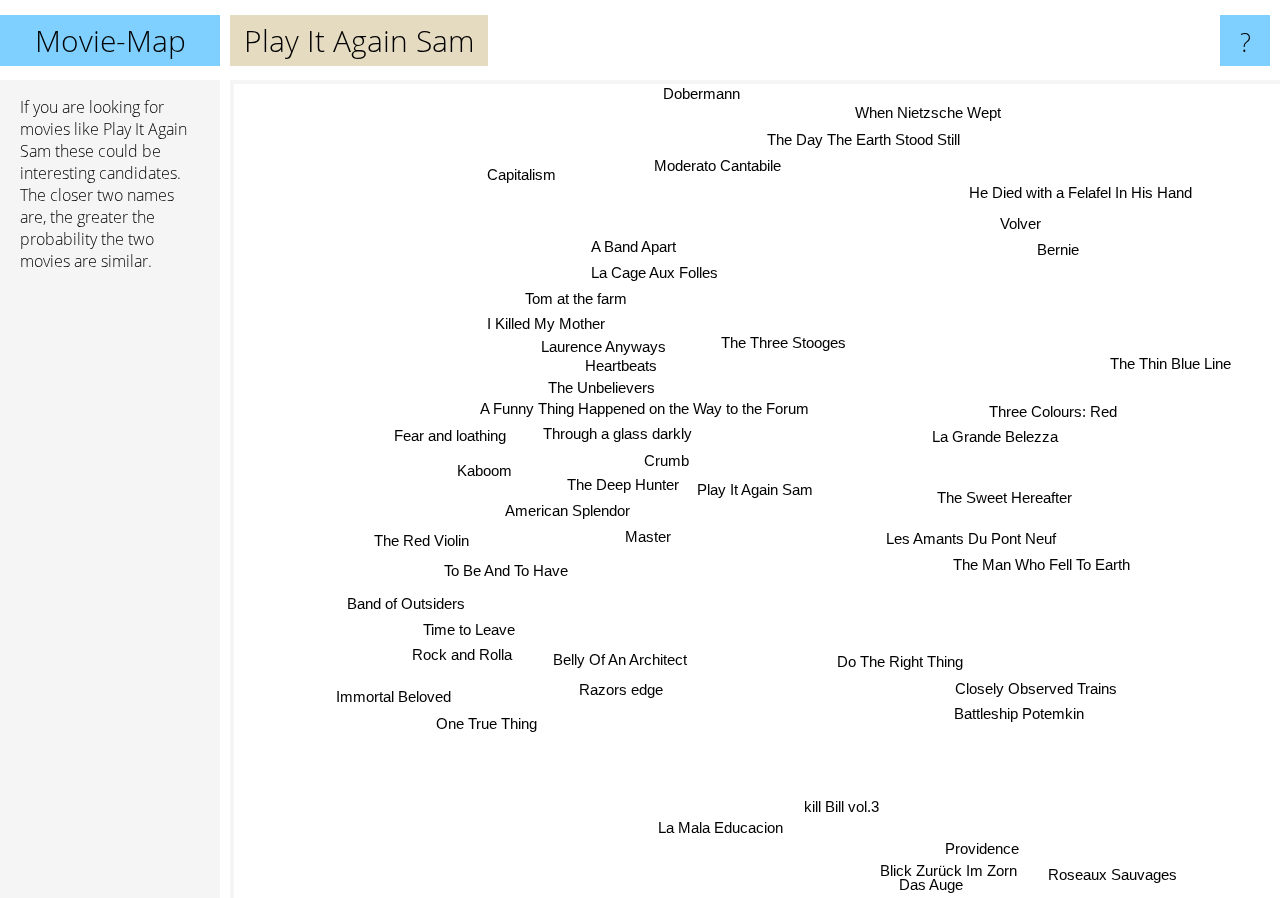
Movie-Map (110, 40)
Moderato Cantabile (716, 164)
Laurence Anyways (601, 346)
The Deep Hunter (622, 483)
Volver (1022, 224)
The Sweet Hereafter (1004, 496)
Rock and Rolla (453, 651)
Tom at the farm (575, 298)
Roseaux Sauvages (1114, 873)
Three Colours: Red (1052, 408)
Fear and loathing (449, 434)
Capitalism (522, 172)
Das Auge (934, 884)
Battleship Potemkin (1019, 712)
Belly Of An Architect (620, 662)
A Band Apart (630, 246)
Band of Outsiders (406, 600)
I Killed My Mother (544, 324)
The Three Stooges (784, 342)
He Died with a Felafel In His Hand (1078, 191)
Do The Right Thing (900, 661)
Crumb (668, 459)
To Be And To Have (506, 571)
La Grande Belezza (994, 434)
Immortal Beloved (398, 698)
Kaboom (483, 471)
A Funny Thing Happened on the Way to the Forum (645, 408)
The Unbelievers (599, 387)
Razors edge (623, 691)
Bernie (1059, 250)
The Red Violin (422, 544)
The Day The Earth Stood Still (869, 138)
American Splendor (566, 508)
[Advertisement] (110, 593)
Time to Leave (471, 625)
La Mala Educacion (717, 827)
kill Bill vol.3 (842, 808)
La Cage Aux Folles (655, 272)
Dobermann (699, 93)
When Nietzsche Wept (927, 111)
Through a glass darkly (616, 433)
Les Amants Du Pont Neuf (971, 537)
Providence (985, 846)
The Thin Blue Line (1175, 370)
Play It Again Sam (755, 489)
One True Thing (489, 725)
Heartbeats (621, 364)
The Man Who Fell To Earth (1041, 564)
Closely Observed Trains (1037, 687)
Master (646, 535)
